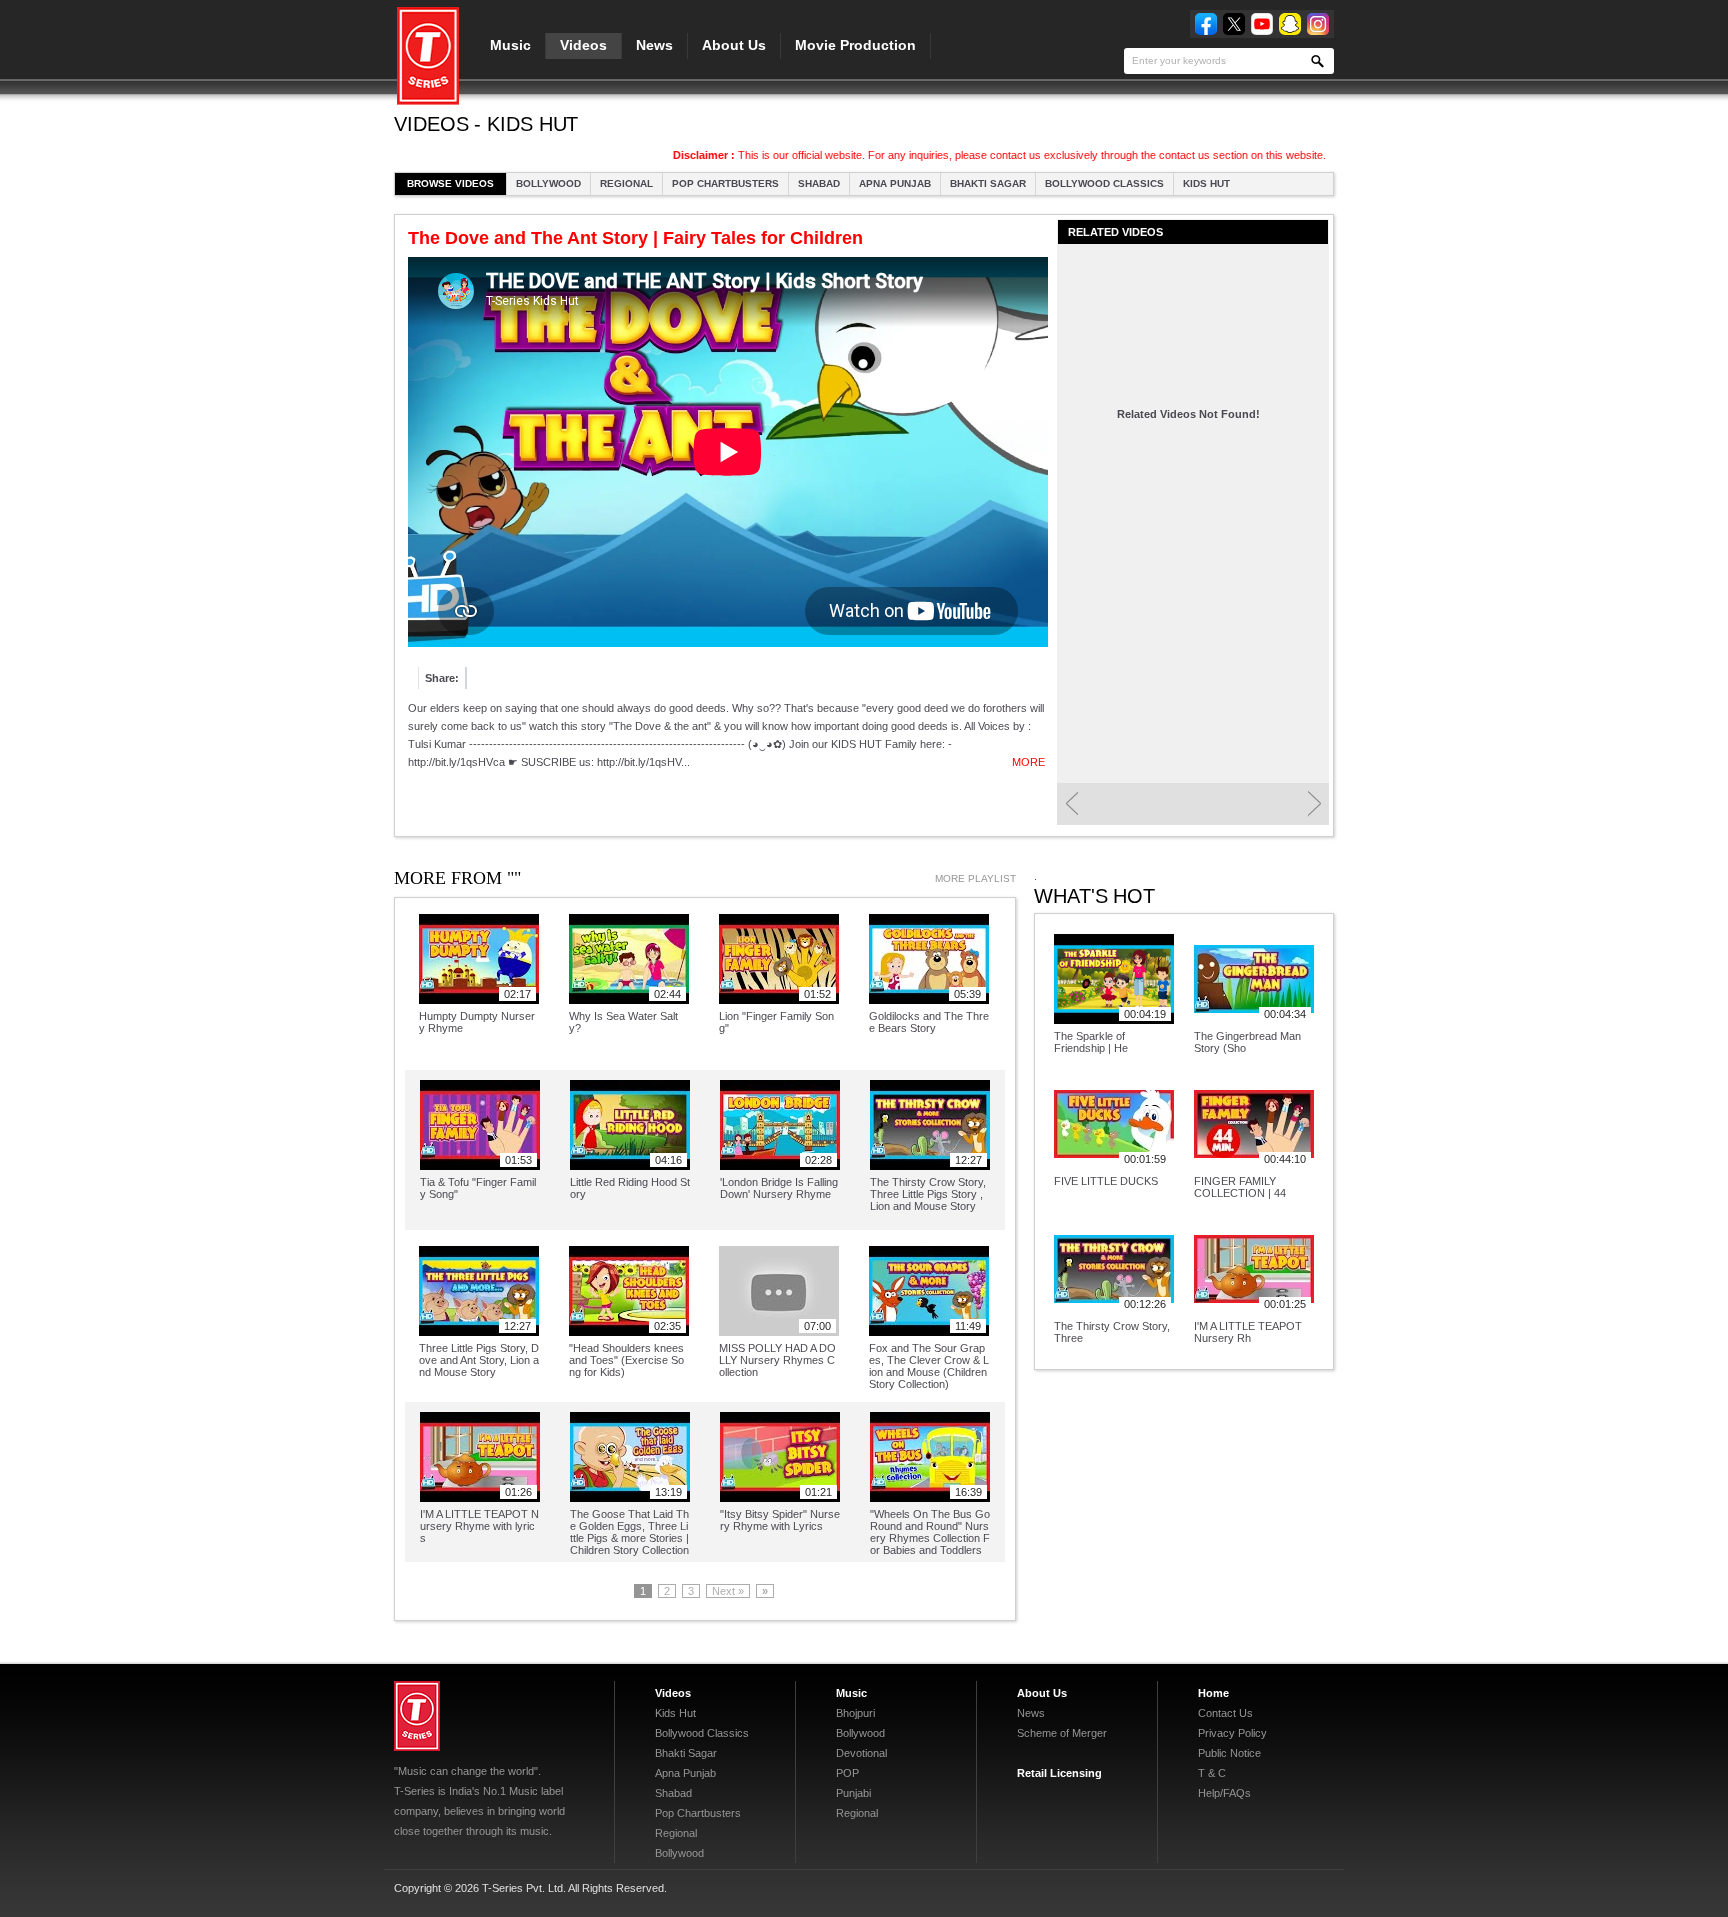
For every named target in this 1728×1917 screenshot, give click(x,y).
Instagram (1318, 24)
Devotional (861, 1753)
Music (510, 45)
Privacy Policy (1232, 1733)
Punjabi (853, 1793)
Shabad (819, 183)
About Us (734, 45)
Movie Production (855, 45)
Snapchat (1290, 24)
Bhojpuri (855, 1713)
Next (1314, 804)
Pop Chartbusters (725, 183)
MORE (1028, 762)
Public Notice (1229, 1753)
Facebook (1206, 24)
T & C (1212, 1773)
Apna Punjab (895, 183)
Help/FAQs (1224, 1793)
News (654, 45)
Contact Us (1225, 1713)
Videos (583, 45)
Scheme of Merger (1062, 1733)
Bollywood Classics (1104, 183)
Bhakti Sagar (988, 183)
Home (1213, 1693)
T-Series (417, 1716)
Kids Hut (1206, 183)
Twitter (1234, 24)
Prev (1071, 804)
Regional (626, 183)
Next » (728, 1591)
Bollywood (548, 183)
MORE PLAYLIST (975, 878)
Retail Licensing (1059, 1773)
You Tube (1262, 24)
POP (847, 1773)
